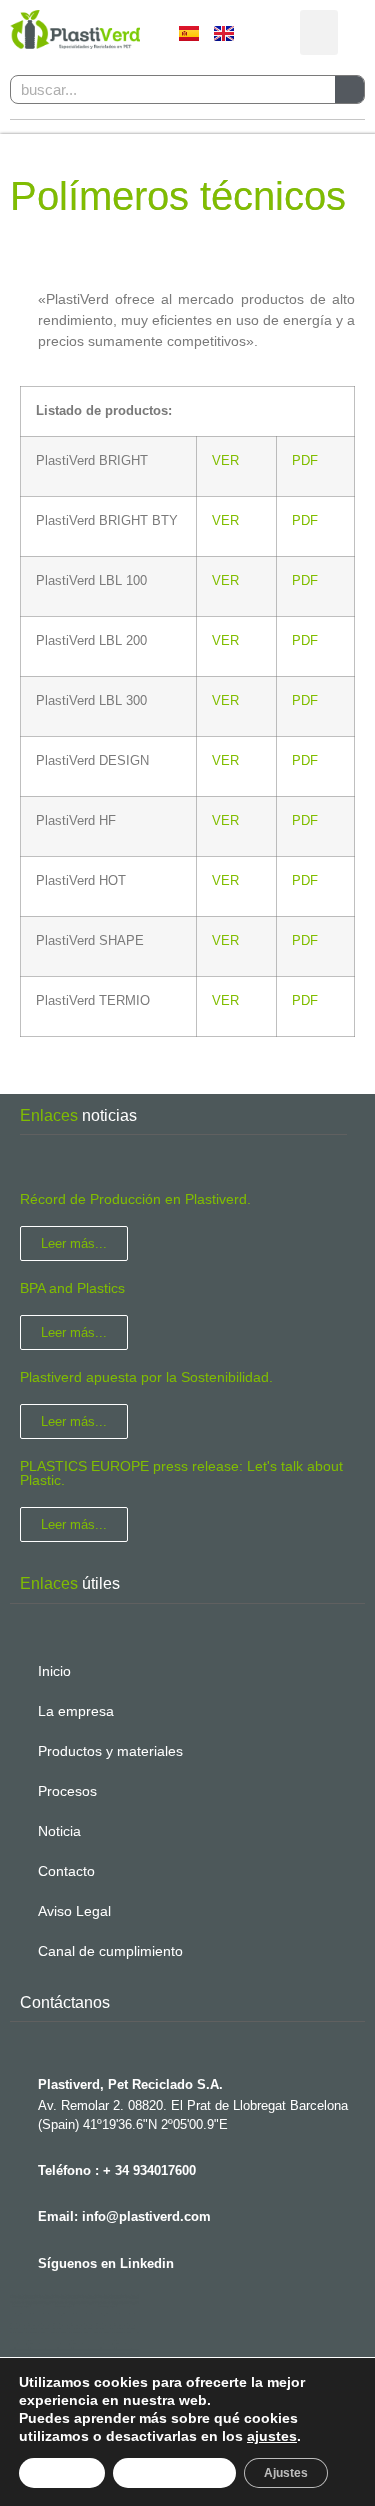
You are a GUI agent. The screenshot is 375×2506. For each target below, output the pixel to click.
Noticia (59, 1831)
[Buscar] (349, 89)
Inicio (54, 1671)
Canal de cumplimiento (110, 1951)
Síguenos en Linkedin (106, 2263)
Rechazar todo (174, 2473)
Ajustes (286, 2473)
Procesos (67, 1791)
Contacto (66, 1871)
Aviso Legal (74, 1911)
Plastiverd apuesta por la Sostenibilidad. (146, 1377)
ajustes (272, 2436)
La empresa (76, 1711)
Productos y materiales (110, 1751)
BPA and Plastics (72, 1288)
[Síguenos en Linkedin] (20, 2258)
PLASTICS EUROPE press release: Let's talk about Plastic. (181, 1473)
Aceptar (62, 2473)
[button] (319, 32)
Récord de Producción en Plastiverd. (135, 1199)
